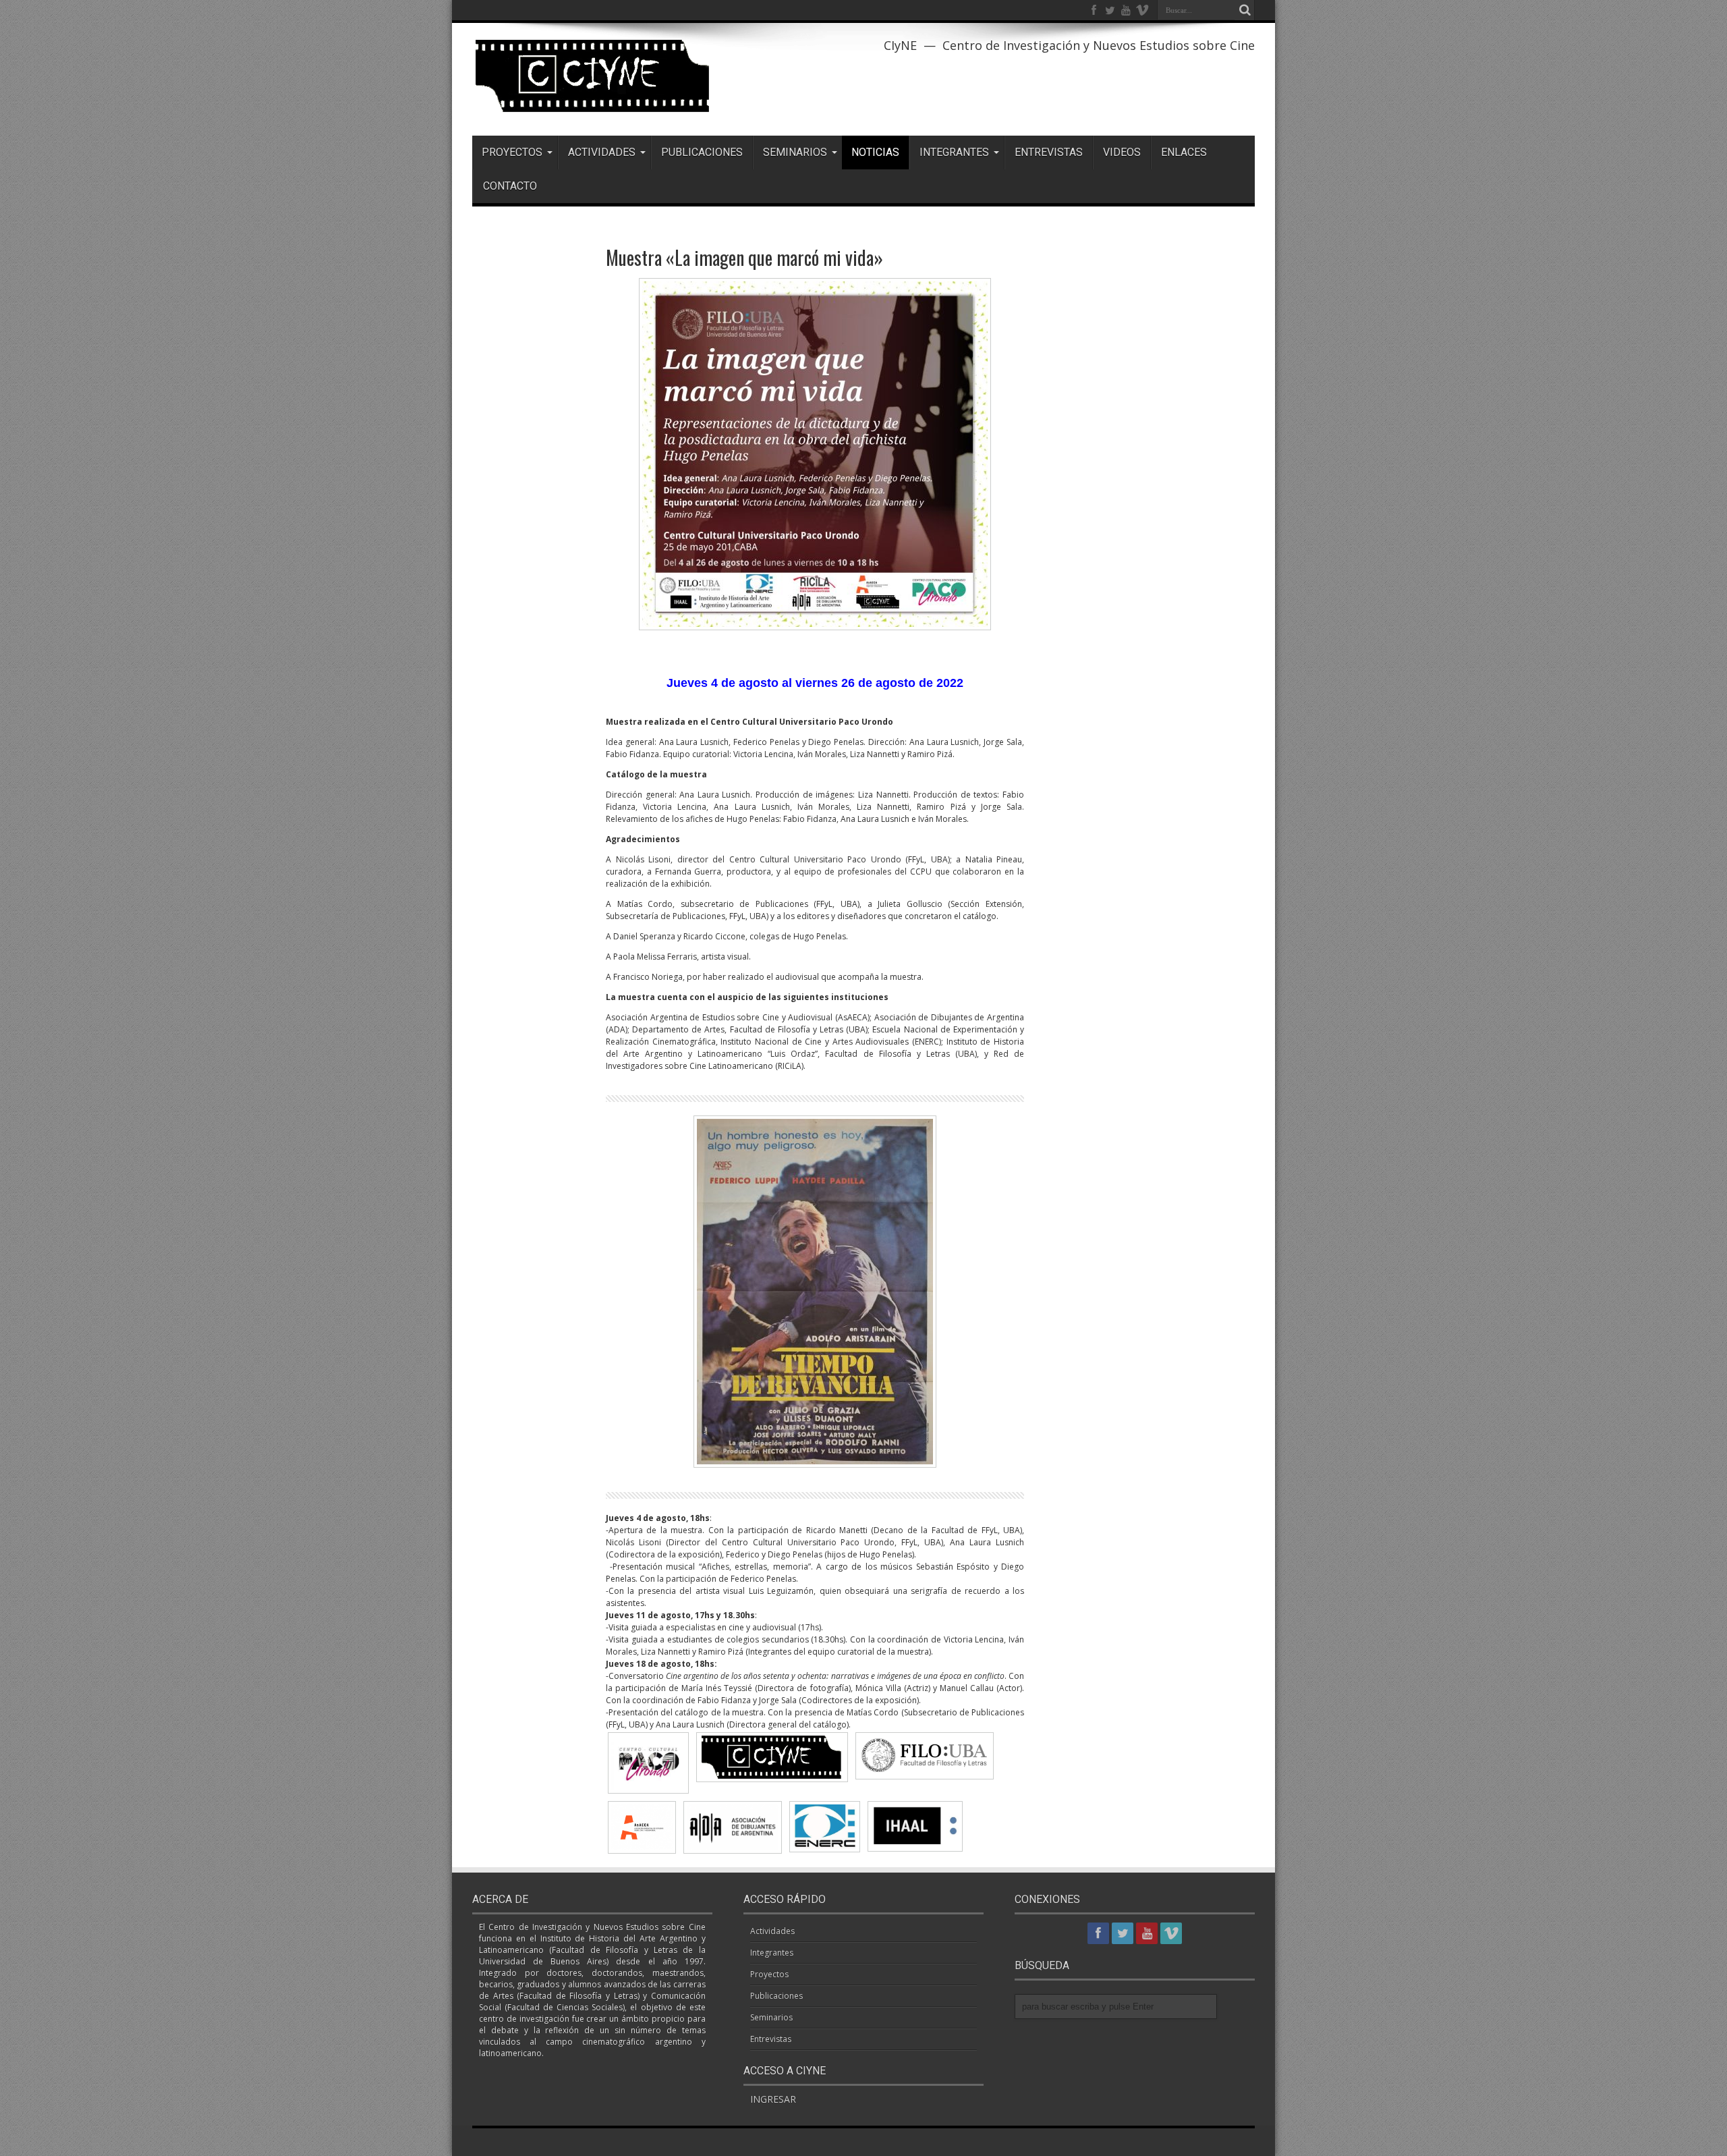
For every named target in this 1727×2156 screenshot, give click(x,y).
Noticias (875, 152)
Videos (1122, 152)
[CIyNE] (594, 102)
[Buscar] (1245, 10)
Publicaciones (702, 152)
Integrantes (954, 152)
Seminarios (795, 152)
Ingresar (773, 2099)
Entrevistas (1049, 152)
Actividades (602, 152)
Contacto (510, 186)
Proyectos (512, 152)
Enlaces (1184, 152)
